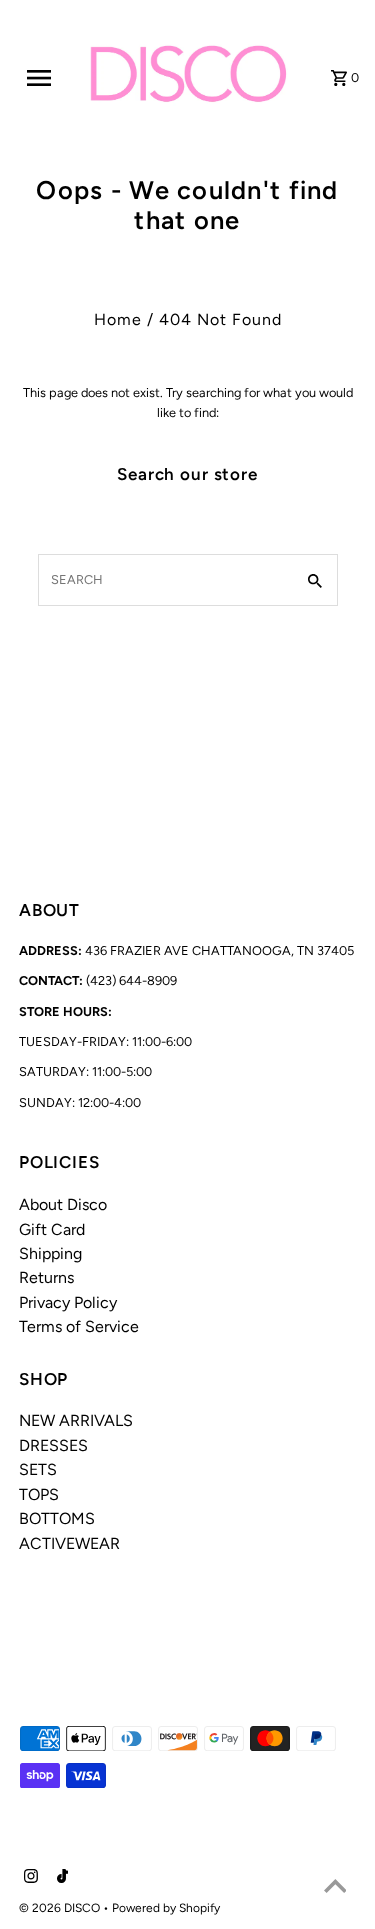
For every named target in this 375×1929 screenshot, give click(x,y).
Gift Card (52, 1229)
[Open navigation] (46, 78)
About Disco (63, 1204)
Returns (46, 1277)
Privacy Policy (68, 1302)
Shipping (50, 1253)
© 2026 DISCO (61, 1908)
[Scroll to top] (335, 1889)
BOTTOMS (57, 1518)
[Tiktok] (60, 1878)
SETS (38, 1469)
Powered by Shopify (166, 1908)
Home (118, 319)
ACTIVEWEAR (69, 1543)
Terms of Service (79, 1326)
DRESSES (53, 1445)
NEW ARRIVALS (76, 1420)
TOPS (39, 1494)
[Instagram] (28, 1878)
